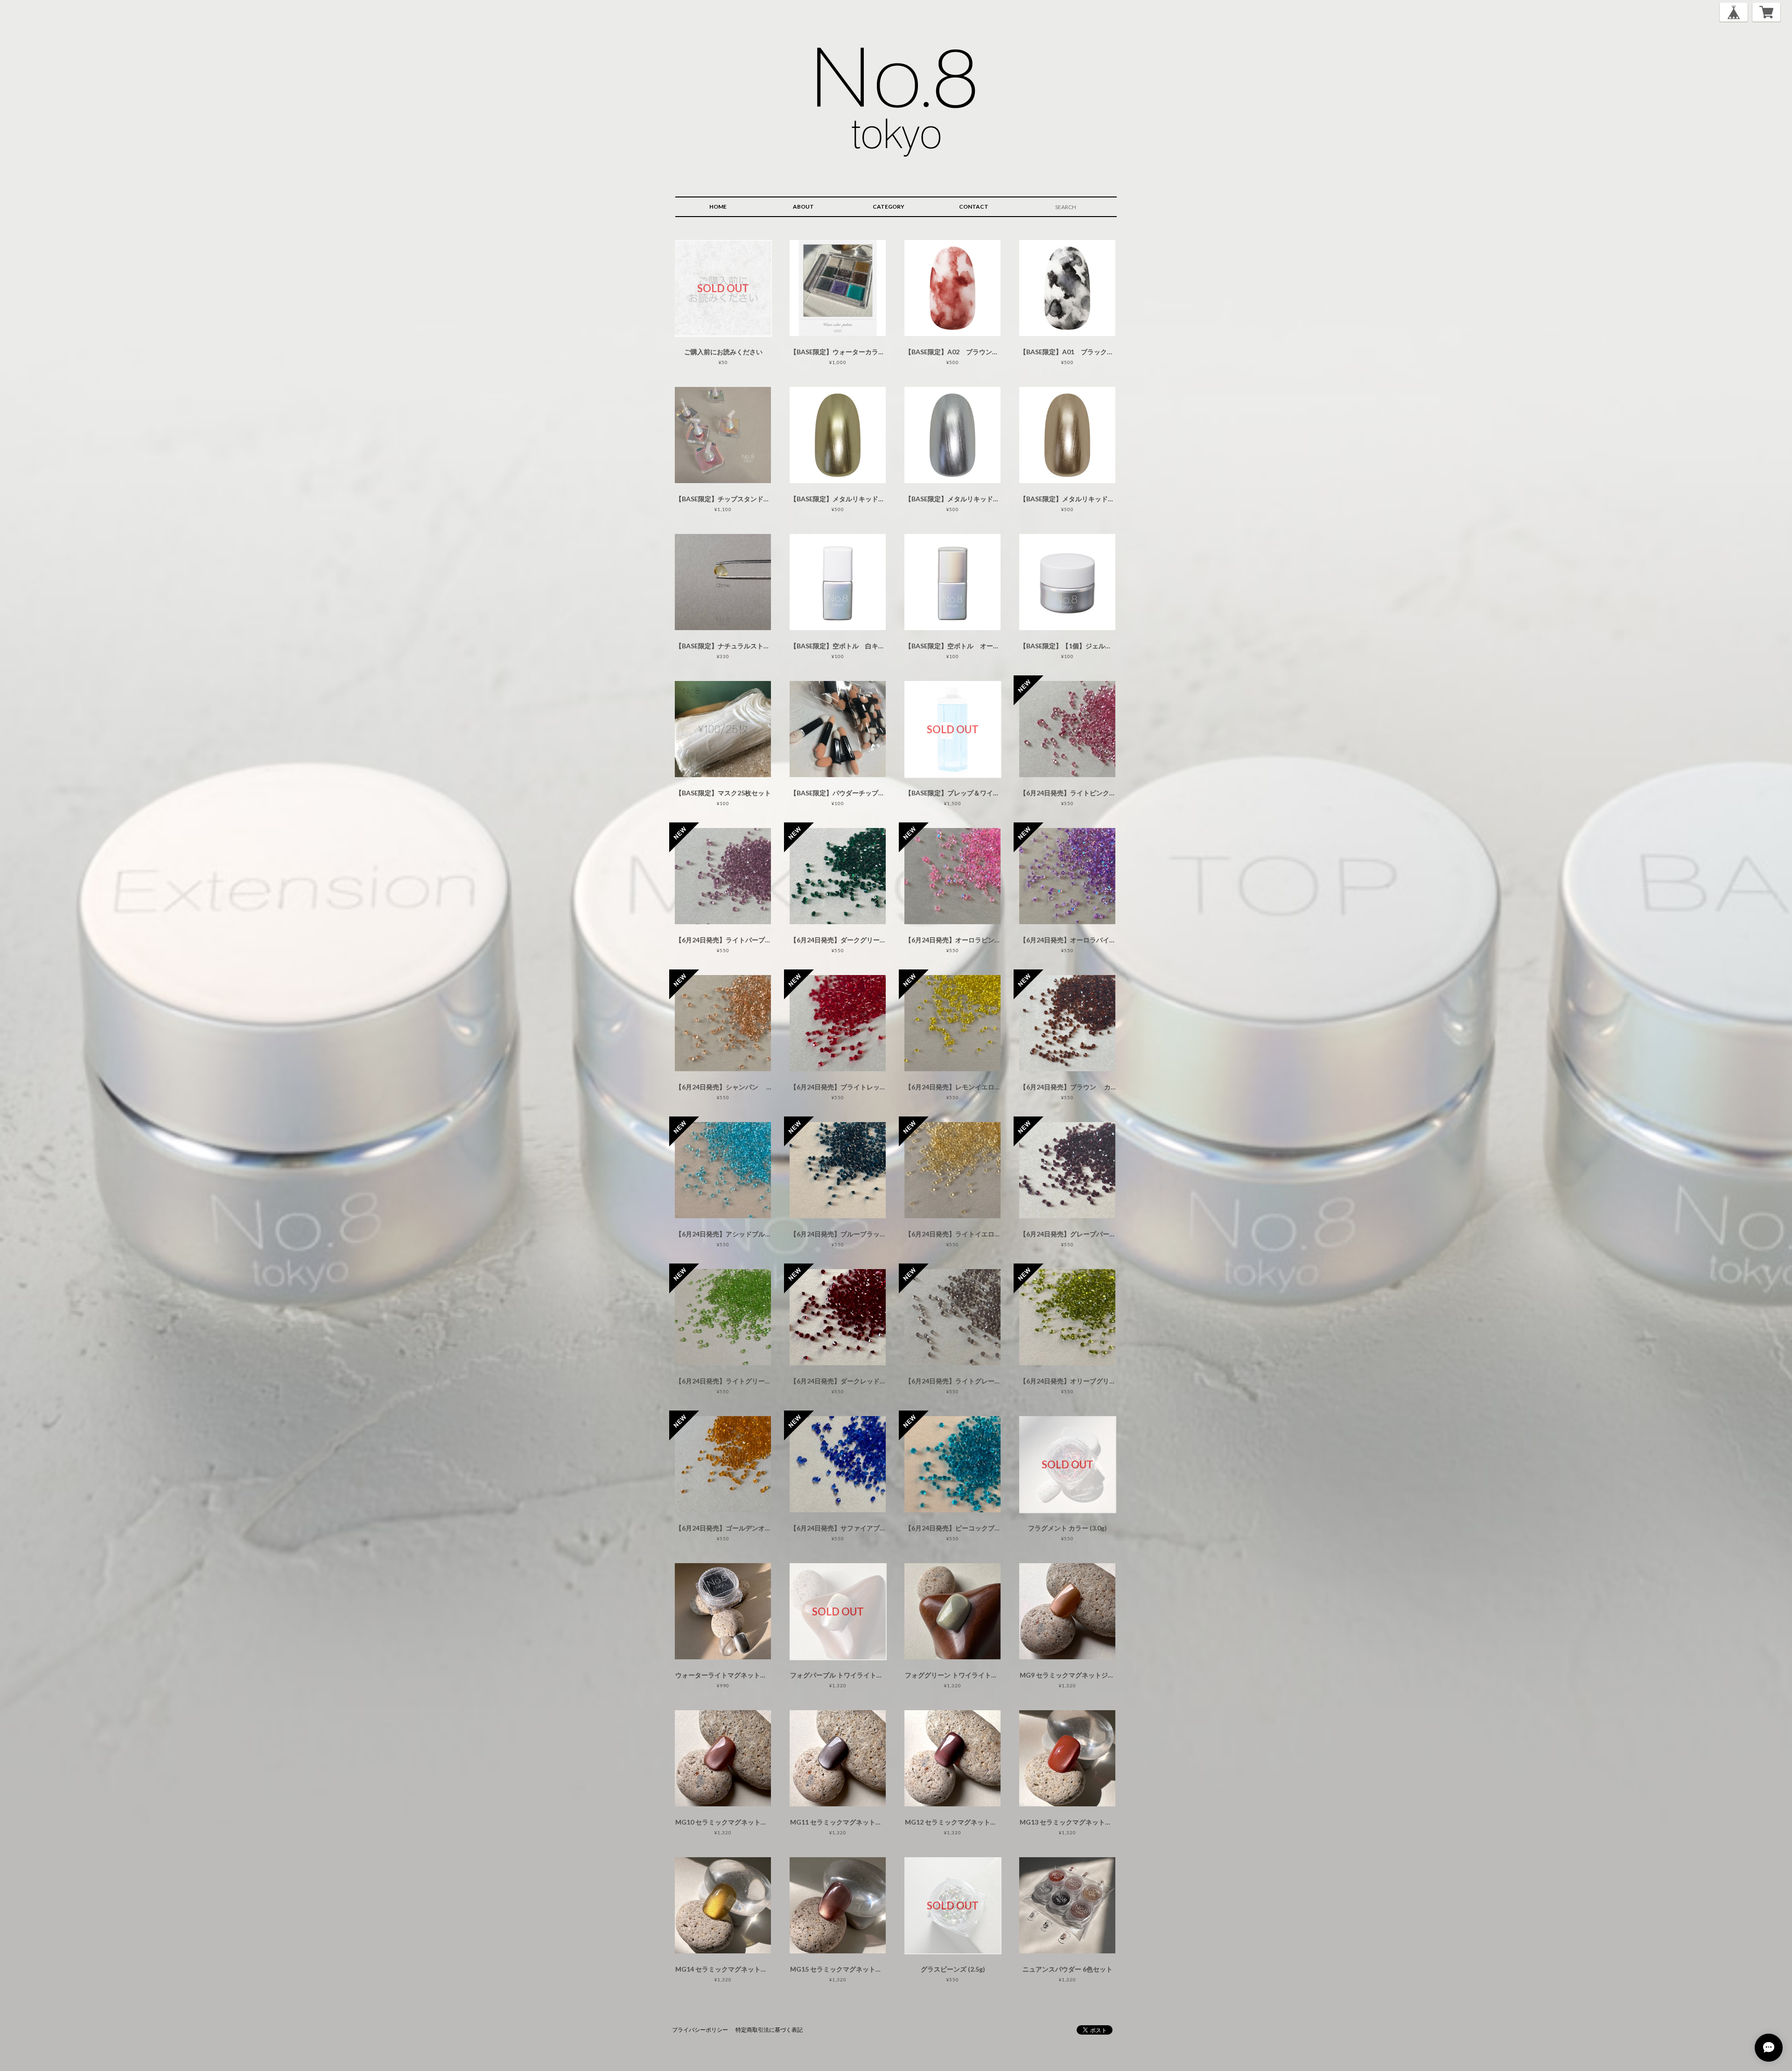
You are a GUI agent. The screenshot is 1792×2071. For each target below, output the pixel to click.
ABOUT (803, 207)
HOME (718, 207)
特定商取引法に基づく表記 (769, 2030)
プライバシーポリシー (700, 2030)
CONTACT (974, 207)
